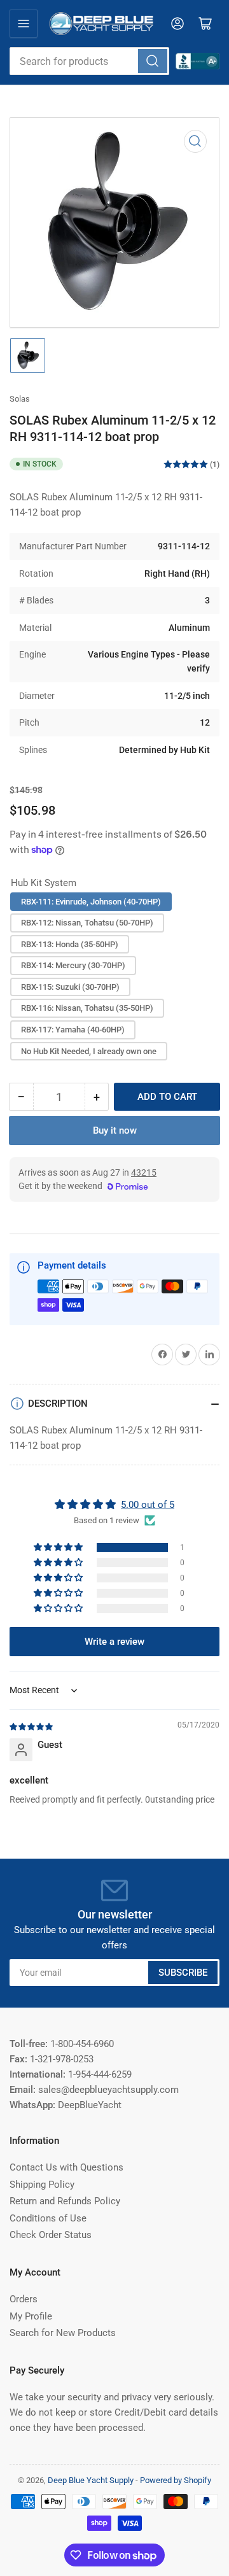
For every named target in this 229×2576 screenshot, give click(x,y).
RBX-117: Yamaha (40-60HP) (73, 1030)
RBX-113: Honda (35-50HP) (70, 944)
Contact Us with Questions (66, 2167)
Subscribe (183, 1973)
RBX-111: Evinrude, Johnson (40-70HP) (91, 902)
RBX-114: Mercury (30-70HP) (73, 965)
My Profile (31, 2316)
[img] (32, 1726)
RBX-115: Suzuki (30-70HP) (70, 987)
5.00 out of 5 (148, 1505)
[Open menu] (24, 24)
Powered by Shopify (176, 2480)
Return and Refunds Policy (65, 2201)
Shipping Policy (42, 2185)
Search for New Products (63, 2333)
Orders (24, 2299)
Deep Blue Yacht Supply (91, 2480)
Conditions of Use (48, 2218)
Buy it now (115, 1130)
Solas (20, 399)
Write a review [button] (114, 1642)
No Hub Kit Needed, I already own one (89, 1051)
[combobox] (89, 61)
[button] (59, 1547)
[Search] (153, 61)
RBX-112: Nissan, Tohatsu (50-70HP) (87, 923)
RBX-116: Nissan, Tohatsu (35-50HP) (87, 1008)
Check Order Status (51, 2235)
